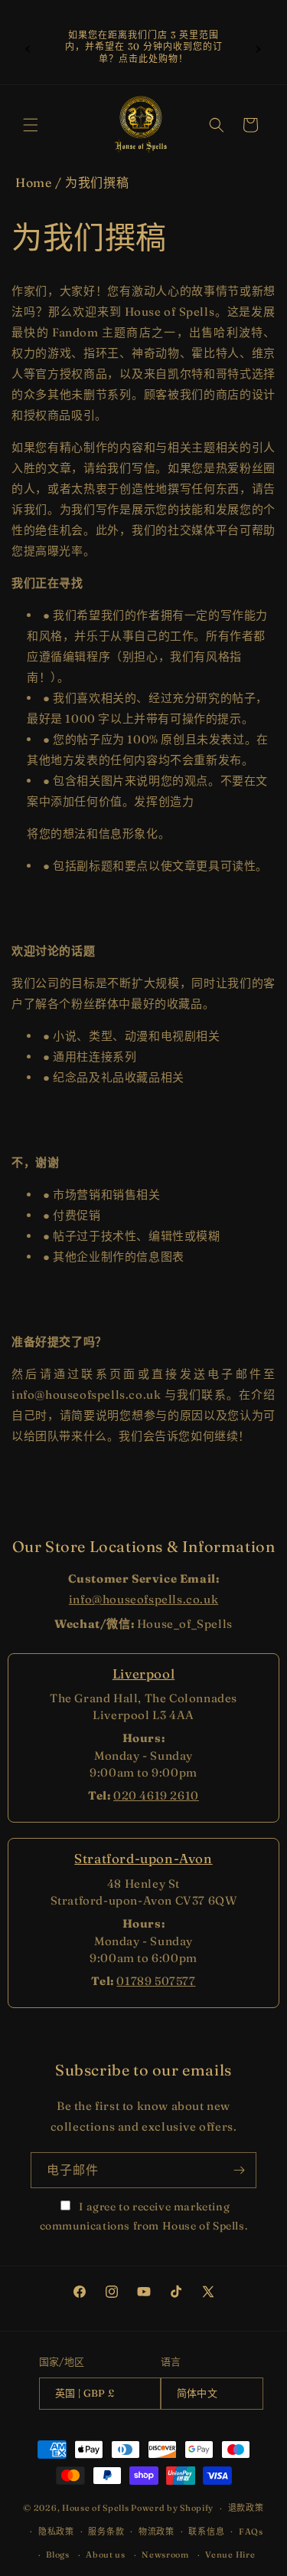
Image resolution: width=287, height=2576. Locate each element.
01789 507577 (156, 1981)
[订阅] (239, 2170)
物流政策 (157, 2532)
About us (106, 2555)
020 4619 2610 (156, 1795)
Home (33, 182)
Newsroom (165, 2555)
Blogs (58, 2555)
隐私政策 (56, 2532)
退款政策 (246, 2508)
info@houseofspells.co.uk (143, 1599)
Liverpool (143, 1674)
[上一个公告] (28, 47)
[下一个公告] (259, 47)
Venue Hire (230, 2555)
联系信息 (206, 2532)
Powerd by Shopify (172, 2508)
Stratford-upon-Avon (143, 1858)
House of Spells (96, 2508)
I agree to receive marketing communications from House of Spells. (144, 2216)
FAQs (251, 2532)
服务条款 (106, 2532)
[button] (31, 125)
